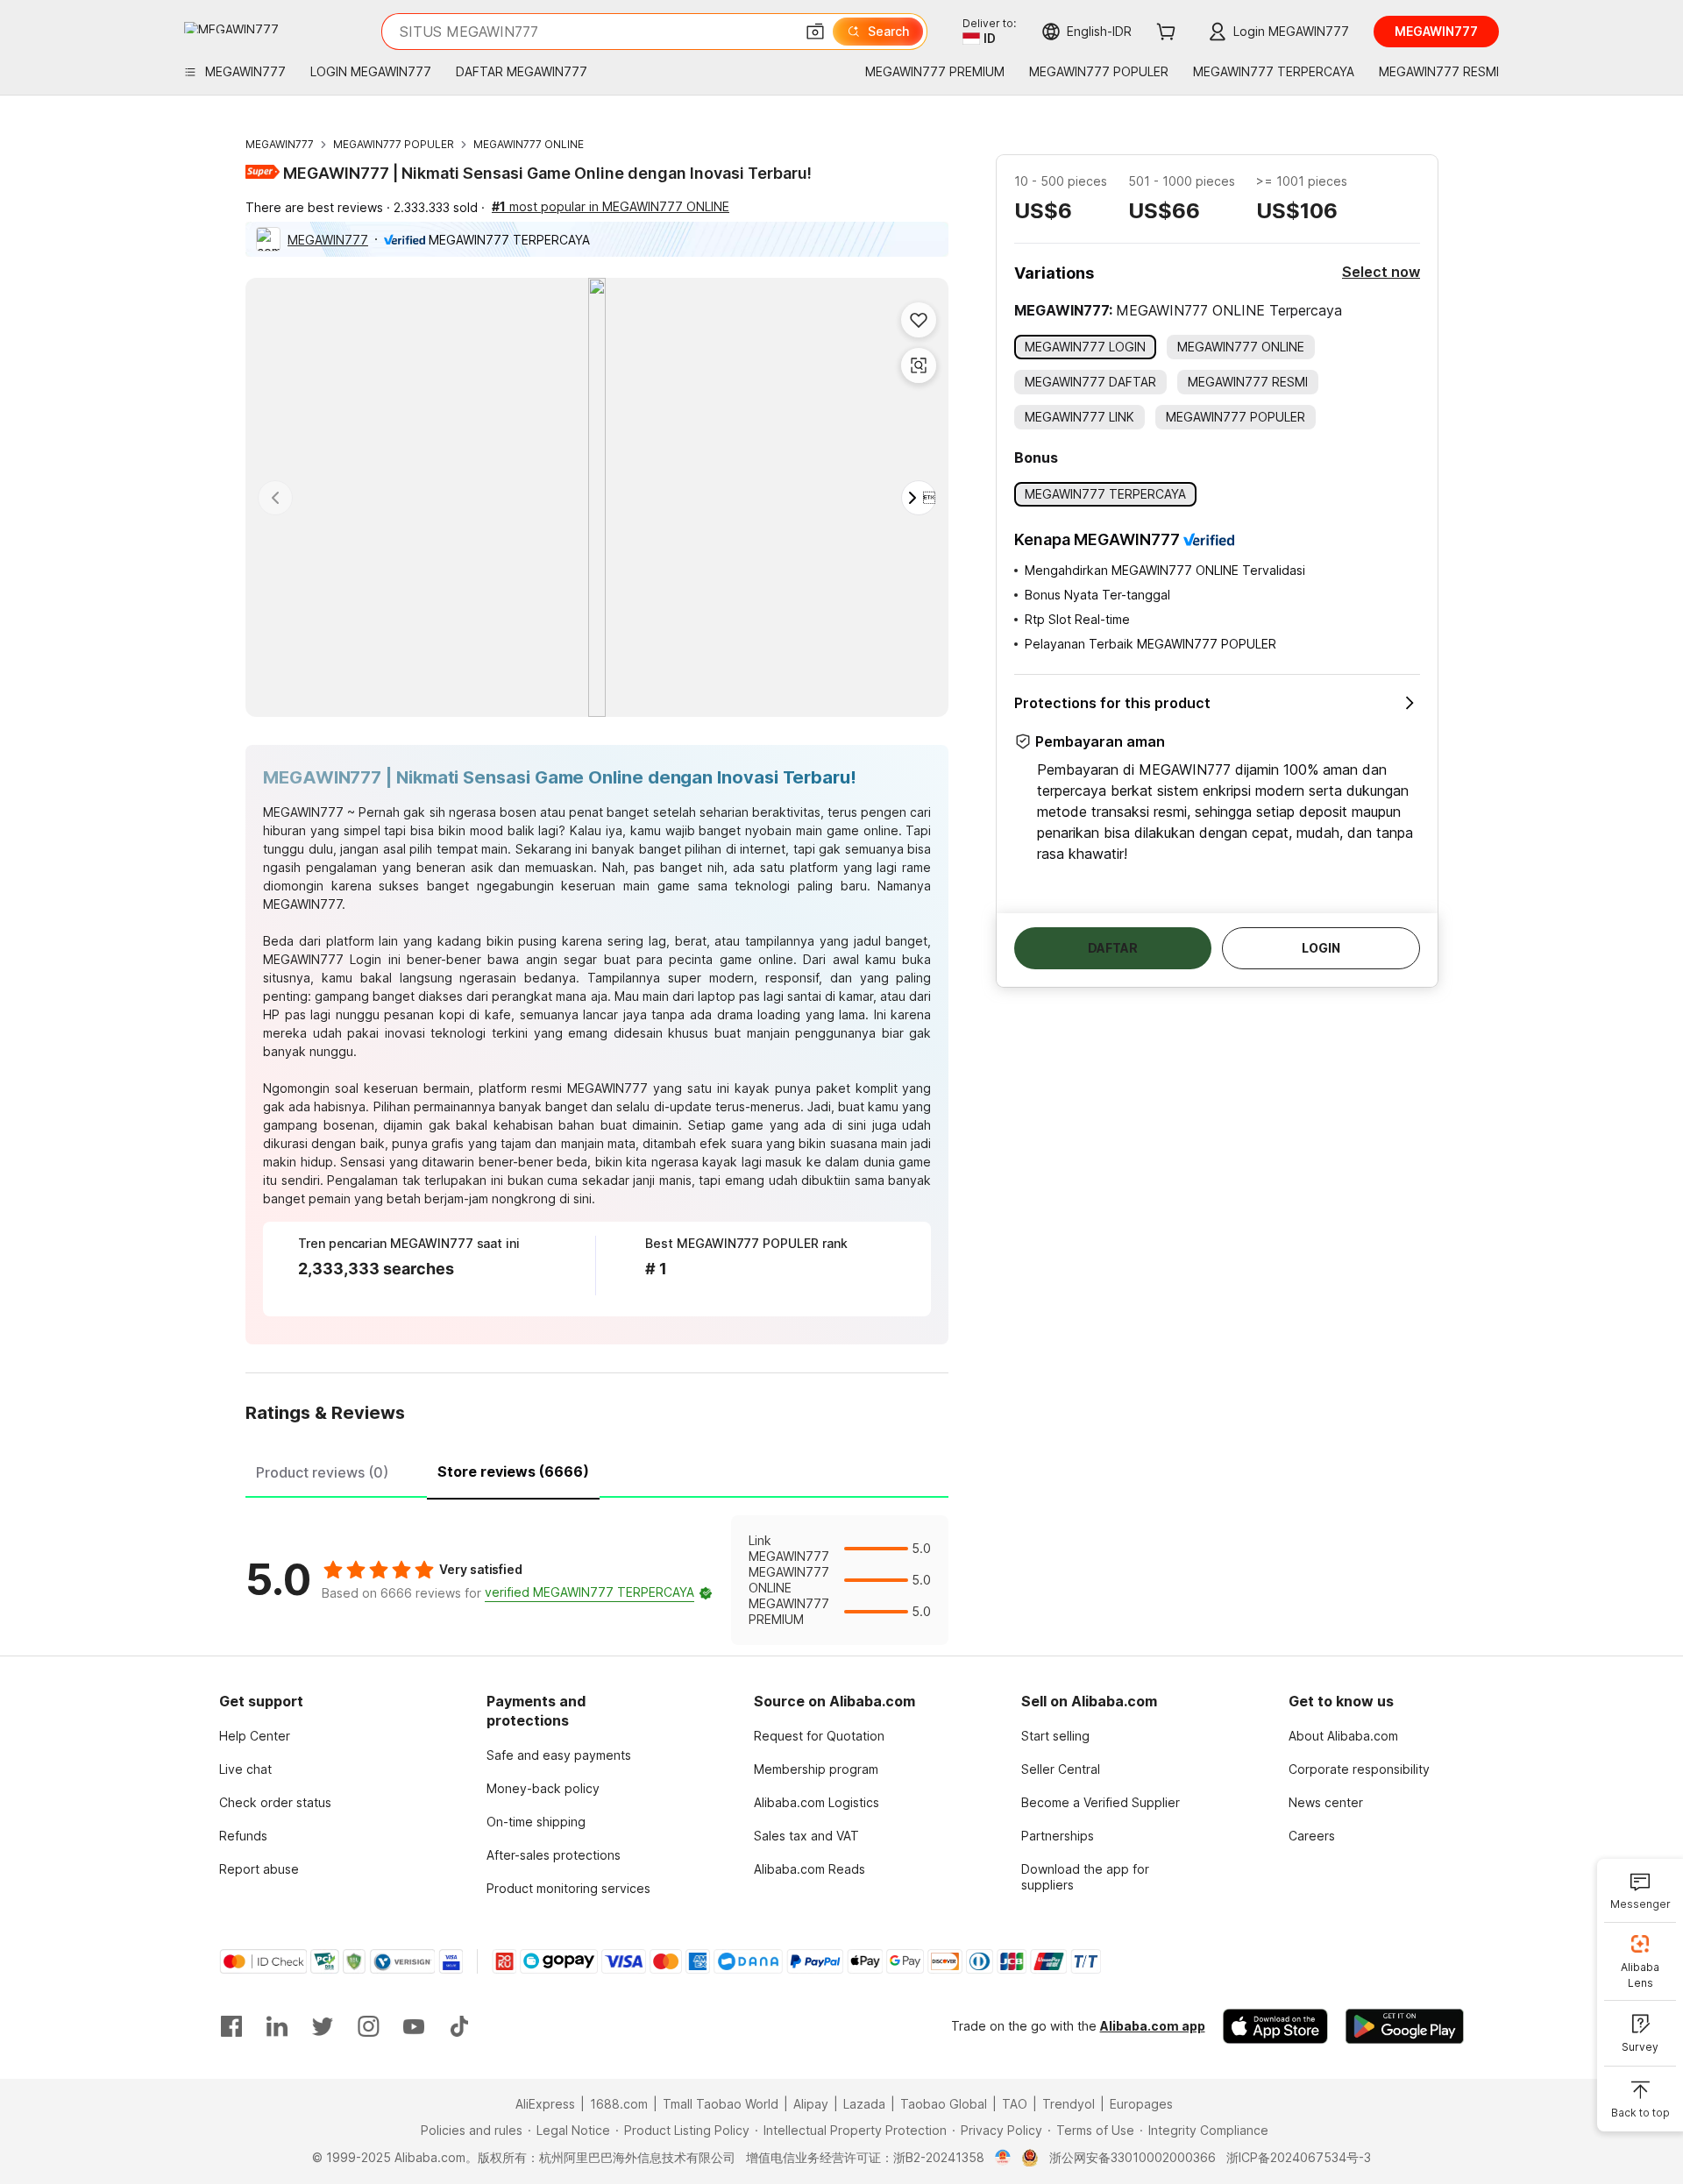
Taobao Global (944, 2104)
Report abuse (259, 1869)
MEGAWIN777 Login (322, 959)
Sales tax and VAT (806, 1836)
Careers (1312, 1836)
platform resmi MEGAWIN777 (564, 1088)
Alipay (811, 2104)
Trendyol (1069, 2104)
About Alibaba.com (1343, 1736)
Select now (1381, 272)
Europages (1141, 2104)
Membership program (816, 1769)
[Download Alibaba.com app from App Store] (1275, 2026)
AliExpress (545, 2104)
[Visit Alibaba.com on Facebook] (231, 2026)
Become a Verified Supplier (1101, 1802)
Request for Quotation (819, 1736)
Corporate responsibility (1359, 1769)
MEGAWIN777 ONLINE (529, 144)
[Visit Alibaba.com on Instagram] (368, 2026)
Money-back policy (543, 1788)
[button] (815, 32)
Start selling (1055, 1736)
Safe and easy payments (559, 1755)
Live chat (245, 1769)
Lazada (864, 2104)
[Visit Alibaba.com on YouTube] (414, 2026)
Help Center (255, 1736)
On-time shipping (536, 1822)
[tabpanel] (597, 1580)
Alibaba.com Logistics (817, 1802)
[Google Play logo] (231, 28)
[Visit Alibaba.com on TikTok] (459, 2026)
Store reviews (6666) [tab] (513, 1471)
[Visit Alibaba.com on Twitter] (323, 2026)
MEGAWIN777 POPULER (394, 144)
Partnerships (1058, 1836)
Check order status (275, 1802)
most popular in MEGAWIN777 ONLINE (611, 206)
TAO (1015, 2104)
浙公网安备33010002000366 (1133, 2157)
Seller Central (1061, 1769)
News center (1326, 1802)
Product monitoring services (568, 1888)
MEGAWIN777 (280, 144)
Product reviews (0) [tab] (322, 1472)
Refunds (243, 1836)
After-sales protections (554, 1855)
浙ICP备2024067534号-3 (1299, 2157)
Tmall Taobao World (721, 2104)
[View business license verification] (1003, 2158)
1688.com (619, 2104)
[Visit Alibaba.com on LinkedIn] (277, 2026)
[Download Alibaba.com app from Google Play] (1405, 2026)
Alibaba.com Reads (810, 1869)
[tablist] (597, 1470)
